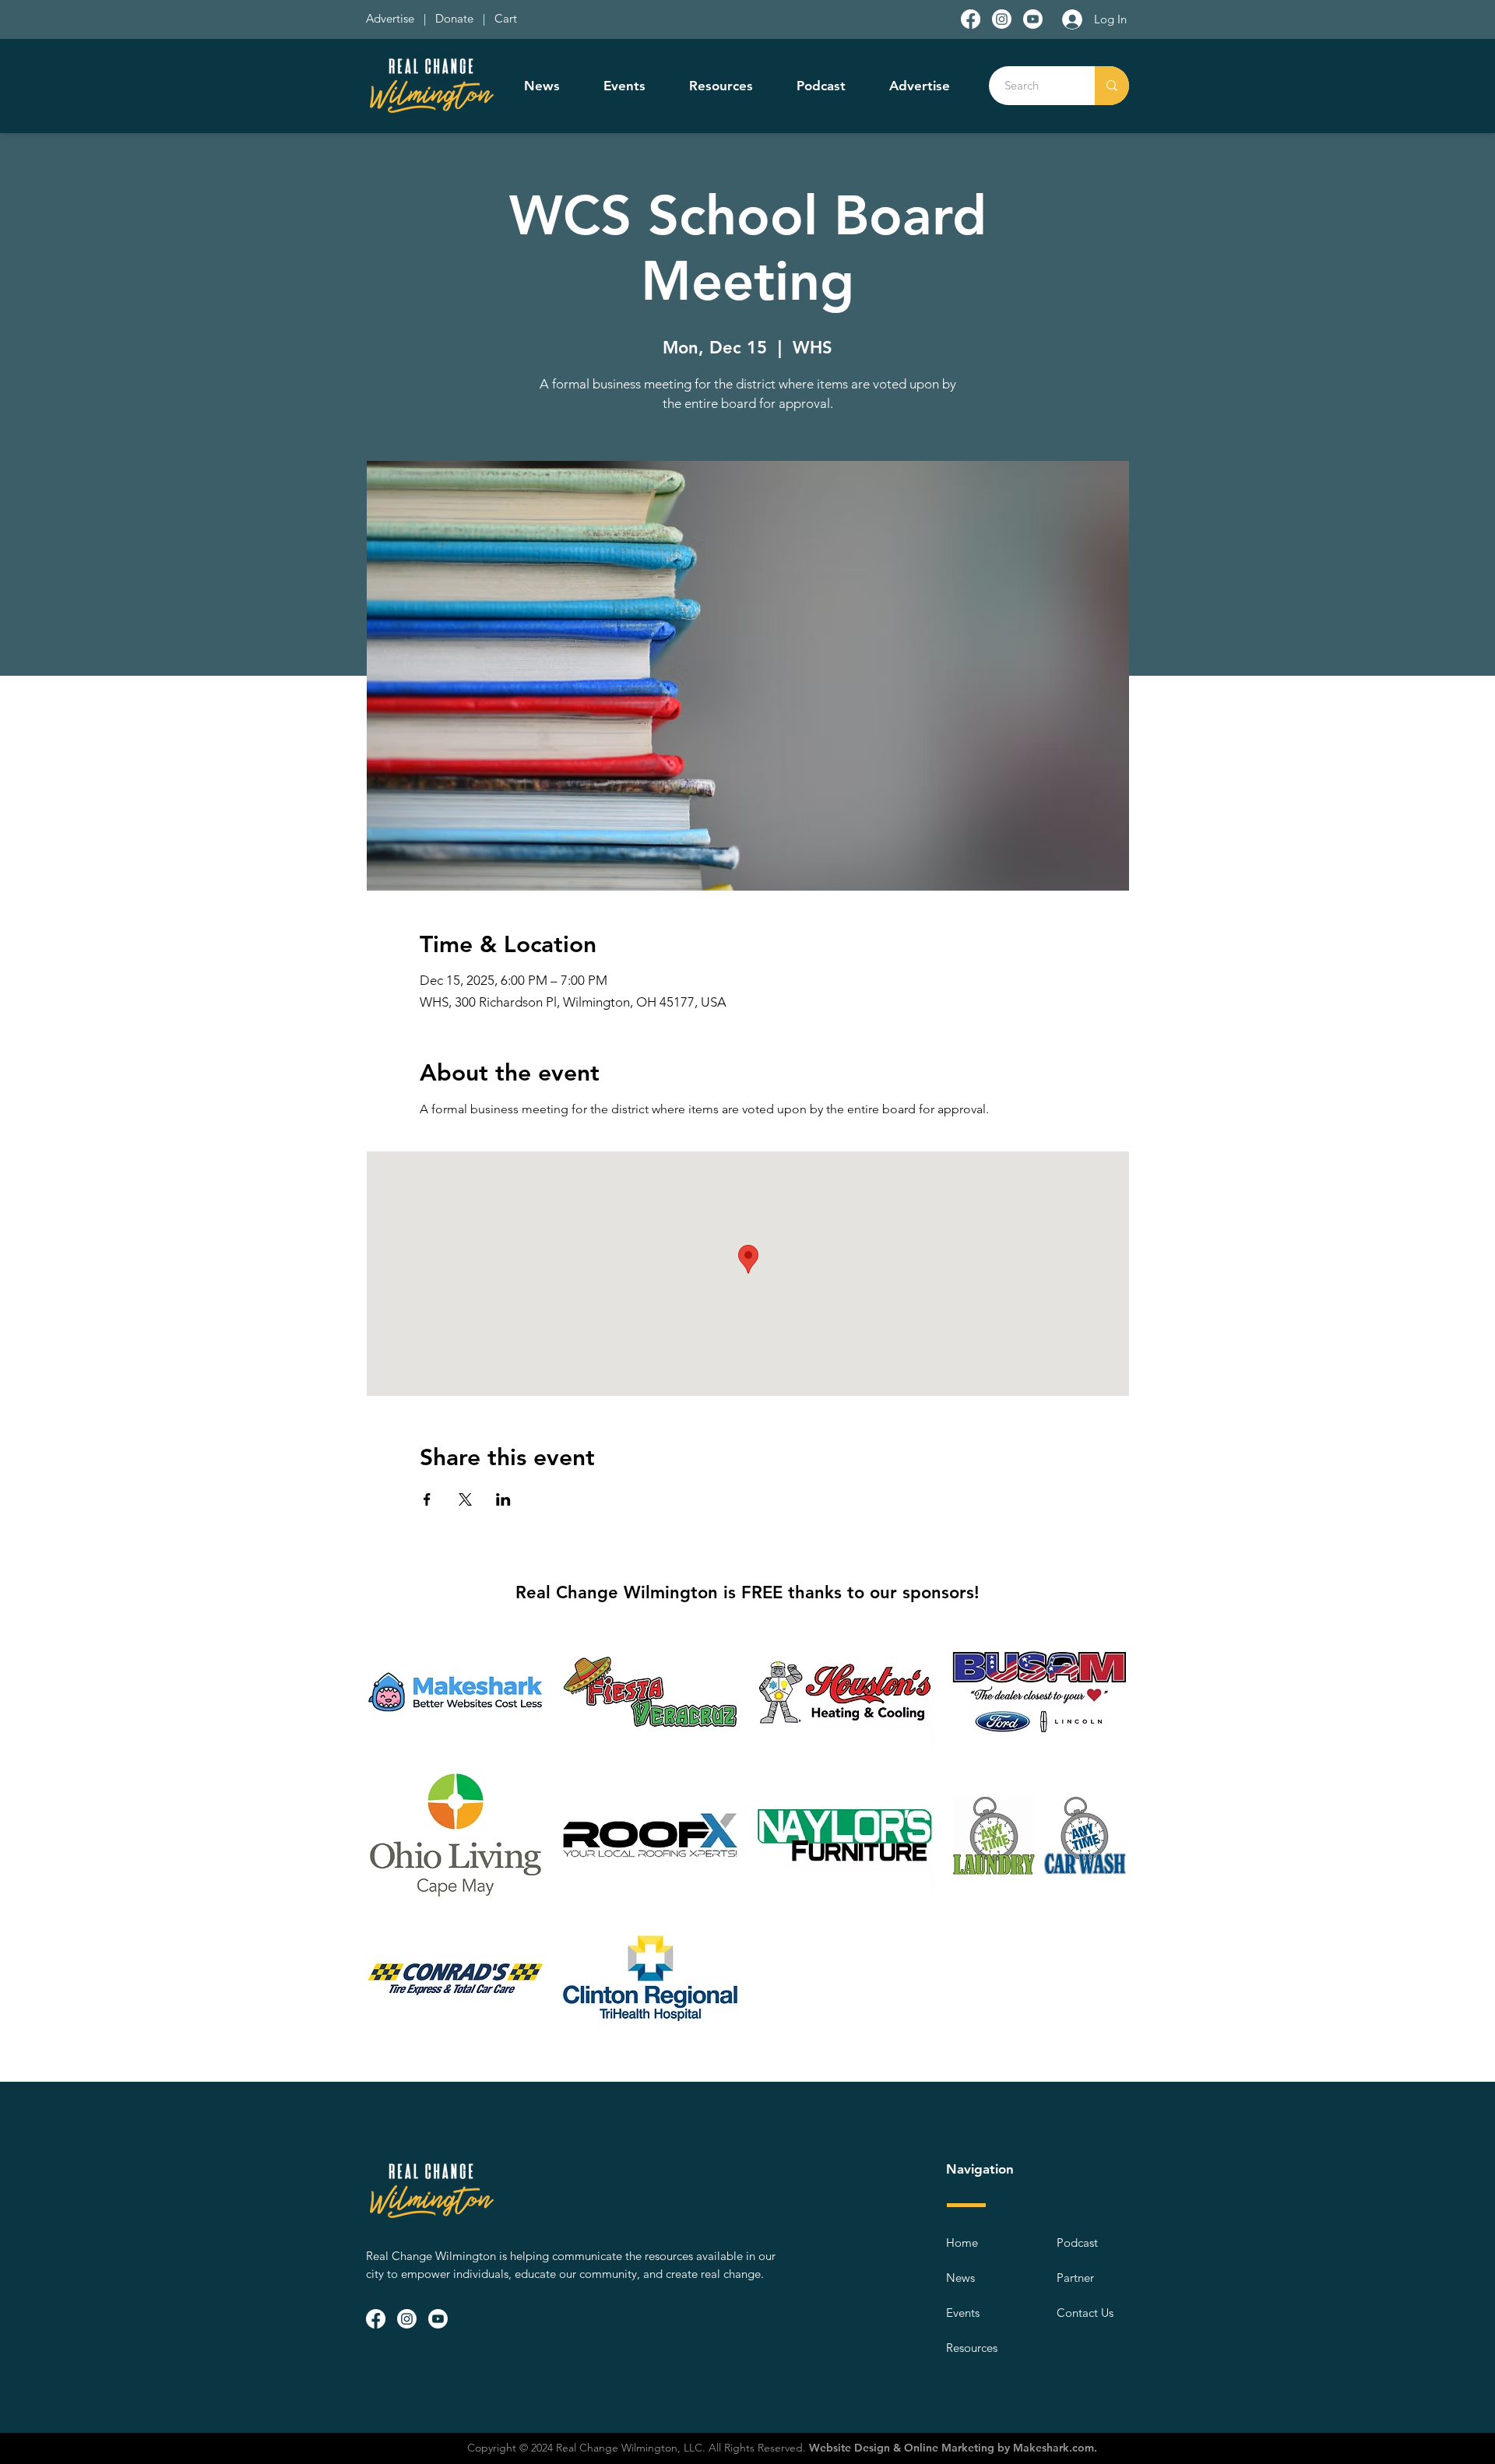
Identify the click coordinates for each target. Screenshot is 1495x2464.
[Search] (1112, 86)
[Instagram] (1002, 19)
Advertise (392, 18)
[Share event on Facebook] (427, 1499)
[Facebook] (971, 19)
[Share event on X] (465, 1499)
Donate (457, 18)
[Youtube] (1033, 19)
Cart (506, 18)
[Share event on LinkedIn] (503, 1499)
